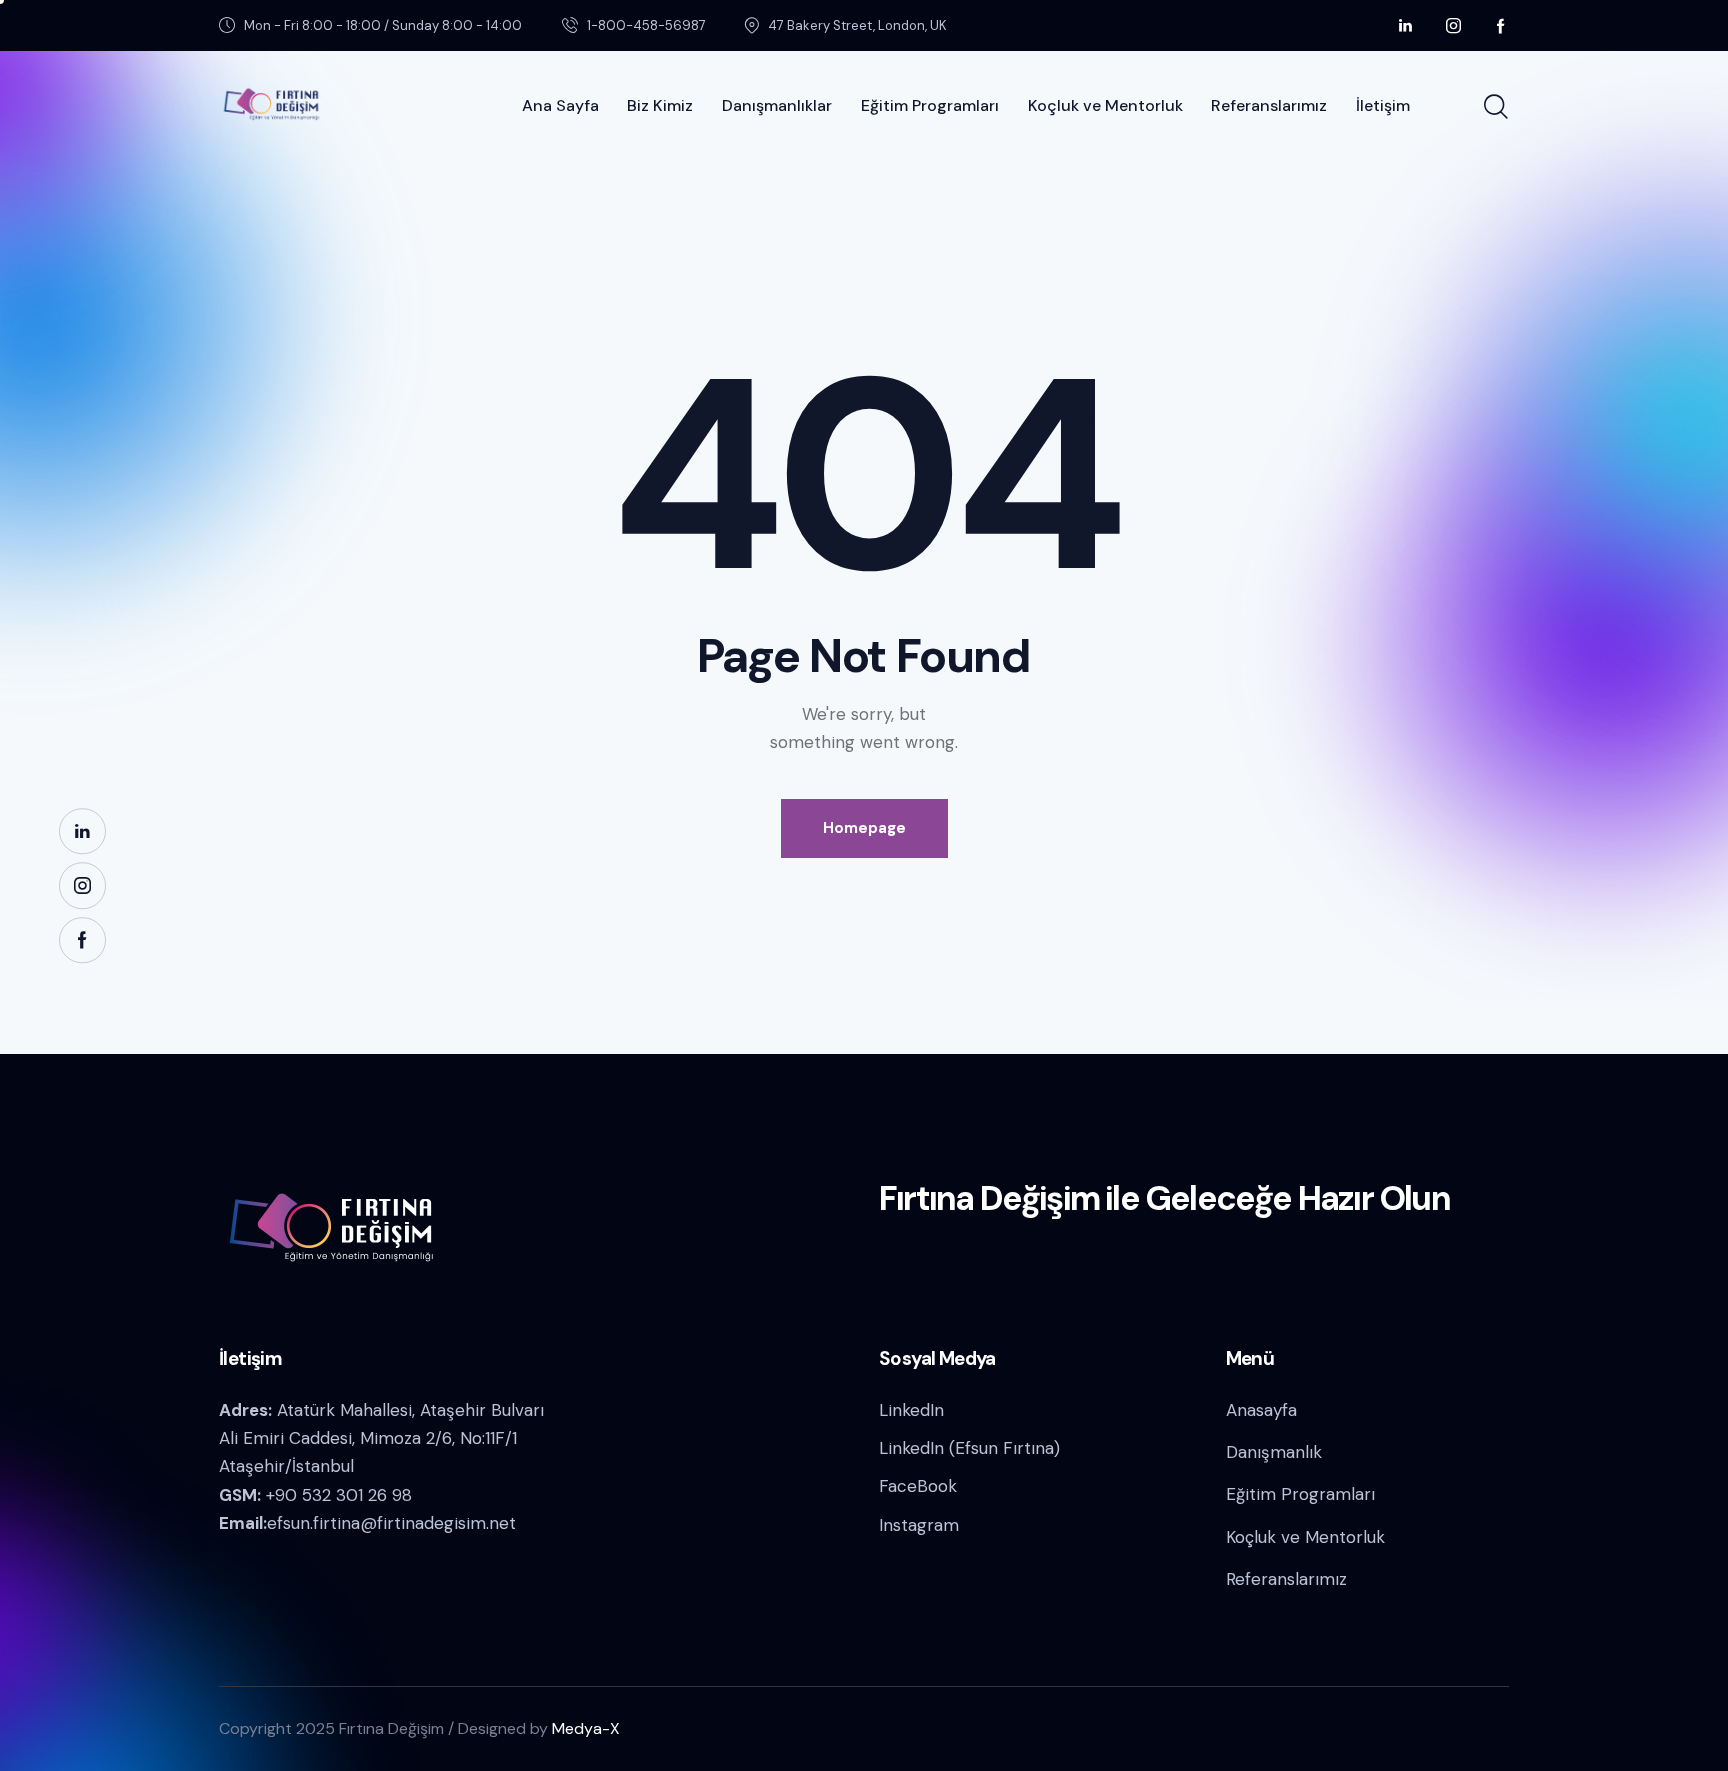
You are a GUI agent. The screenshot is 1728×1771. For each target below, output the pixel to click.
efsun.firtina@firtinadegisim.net (391, 1523)
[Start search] (1496, 107)
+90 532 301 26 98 (339, 1495)
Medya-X (586, 1728)
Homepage (864, 828)
